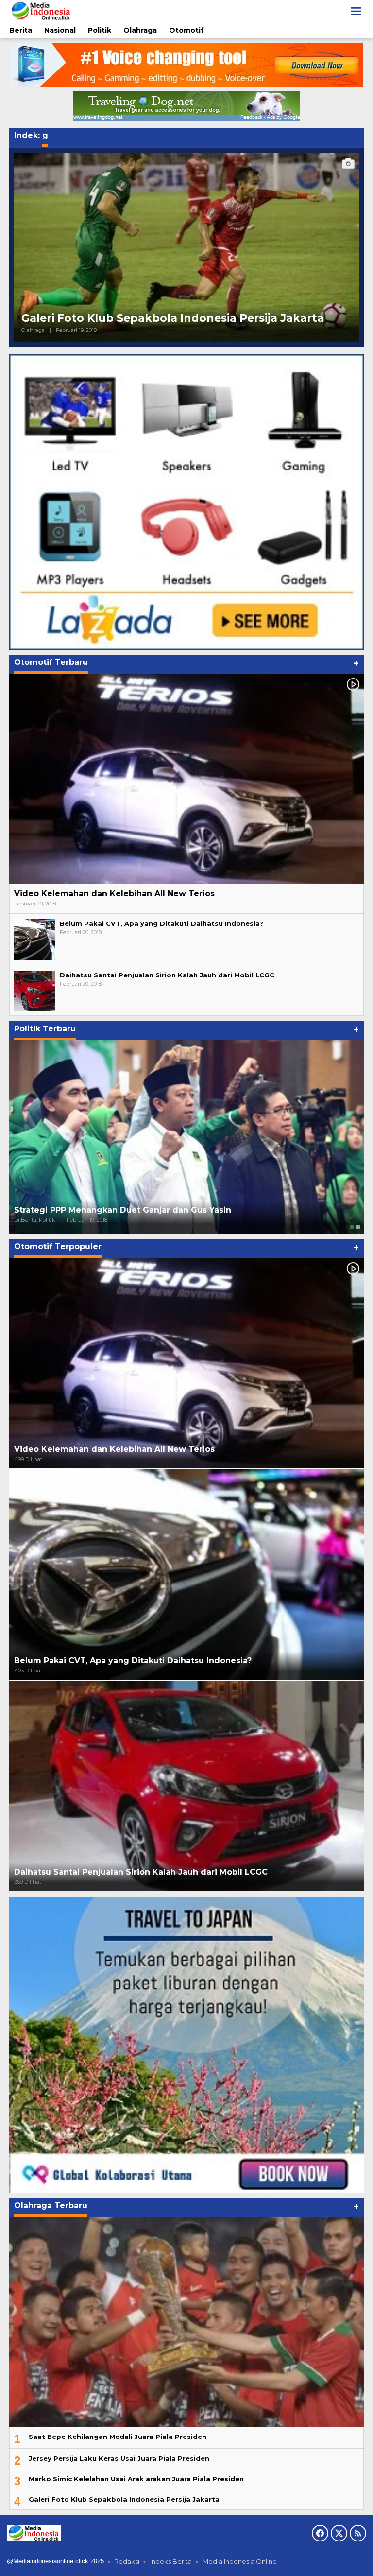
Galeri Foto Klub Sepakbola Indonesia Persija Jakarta (173, 318)
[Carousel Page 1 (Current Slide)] (352, 1227)
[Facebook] (320, 2533)
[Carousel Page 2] (358, 1227)
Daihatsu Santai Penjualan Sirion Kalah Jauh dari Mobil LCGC (167, 975)
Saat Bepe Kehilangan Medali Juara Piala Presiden (118, 2437)
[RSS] (358, 2533)
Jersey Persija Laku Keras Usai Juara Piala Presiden (119, 2458)
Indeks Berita (171, 2561)
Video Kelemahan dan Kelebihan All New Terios (114, 894)
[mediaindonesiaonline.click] (41, 11)
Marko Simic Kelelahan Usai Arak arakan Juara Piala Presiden (136, 2479)
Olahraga (33, 330)
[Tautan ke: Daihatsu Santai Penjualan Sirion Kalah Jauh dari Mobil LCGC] (34, 990)
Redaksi (127, 2561)
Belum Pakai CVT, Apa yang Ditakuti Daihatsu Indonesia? (161, 923)
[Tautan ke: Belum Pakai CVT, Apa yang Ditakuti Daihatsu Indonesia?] (34, 939)
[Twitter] (339, 2533)
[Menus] (356, 11)
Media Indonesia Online (240, 2561)
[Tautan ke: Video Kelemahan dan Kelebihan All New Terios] (186, 779)
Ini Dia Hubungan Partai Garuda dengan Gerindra (117, 1210)
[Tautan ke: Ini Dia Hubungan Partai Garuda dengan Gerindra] (186, 1137)
